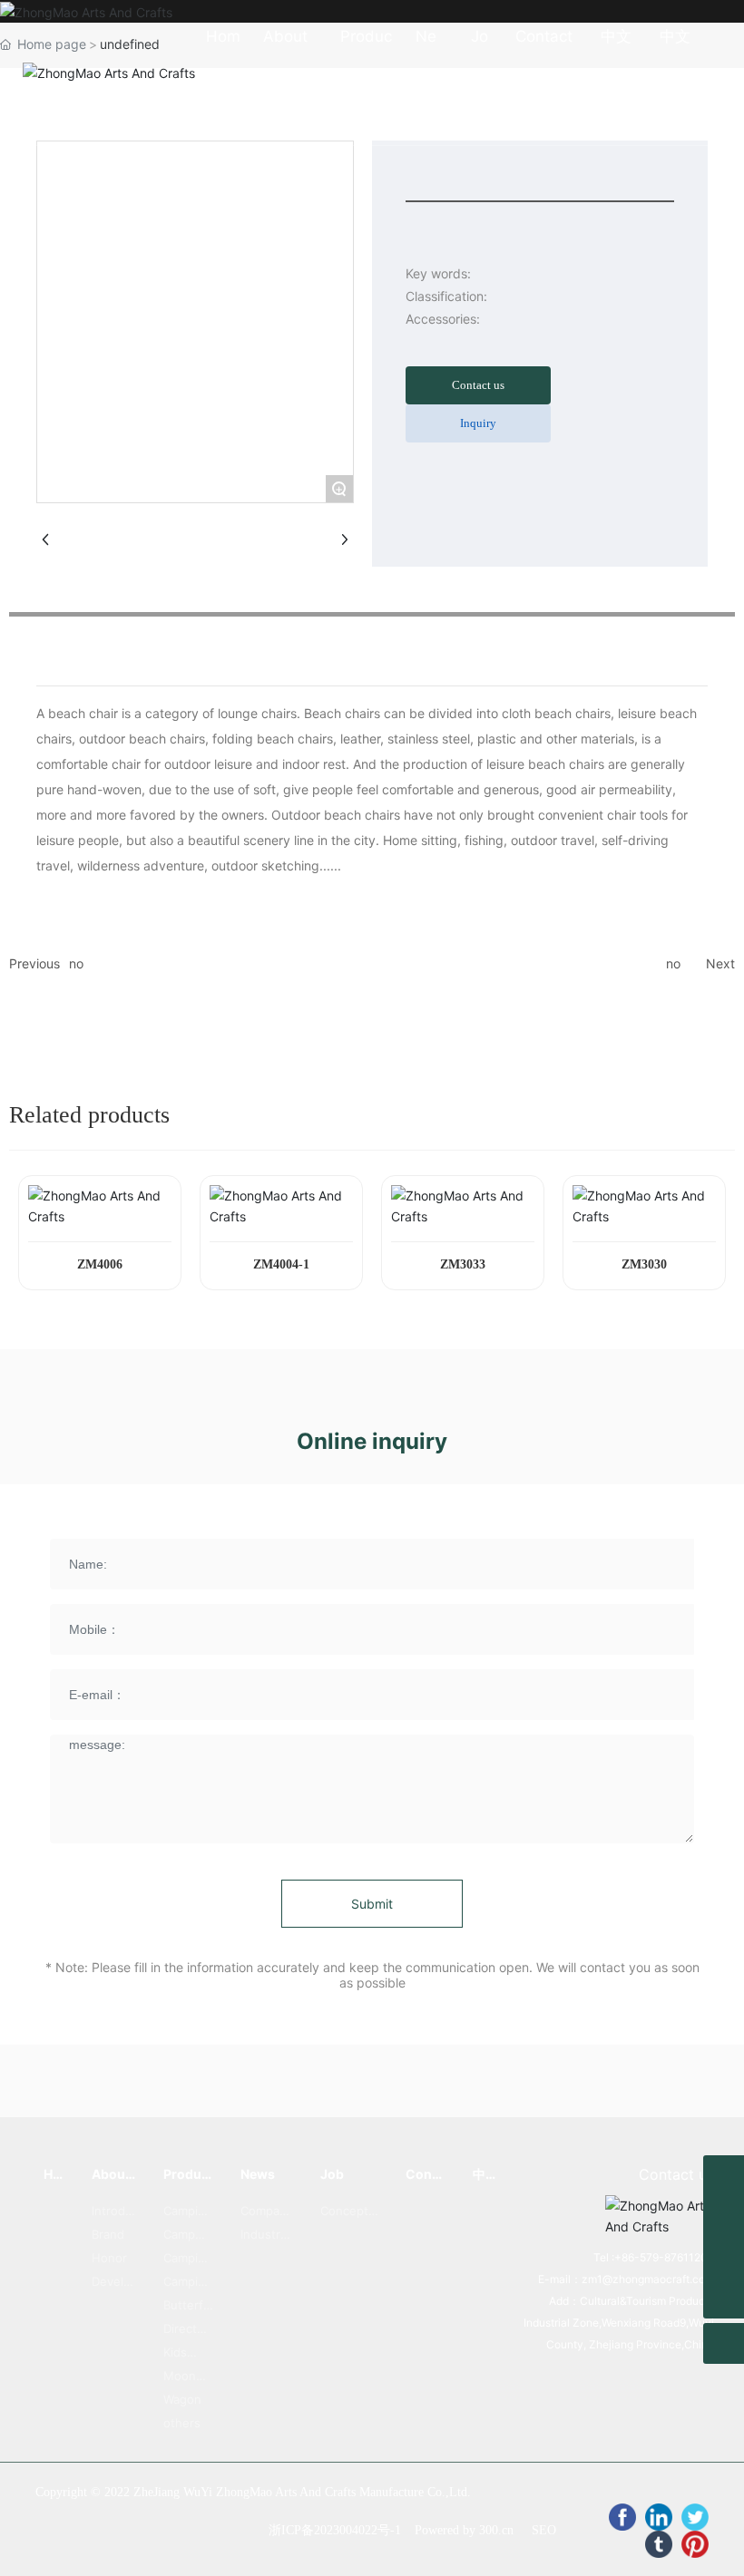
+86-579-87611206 (664, 2257)
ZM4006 (100, 1264)
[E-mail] (724, 2216)
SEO (544, 2530)
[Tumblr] (659, 2544)
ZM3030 (644, 1264)
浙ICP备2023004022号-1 (335, 2530)
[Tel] (724, 2257)
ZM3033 (463, 1264)
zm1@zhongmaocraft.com (648, 2279)
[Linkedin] (659, 2517)
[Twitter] (695, 2517)
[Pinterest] (695, 2544)
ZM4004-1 (281, 1264)
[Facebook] (622, 2517)
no (76, 963)
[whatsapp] (724, 2176)
